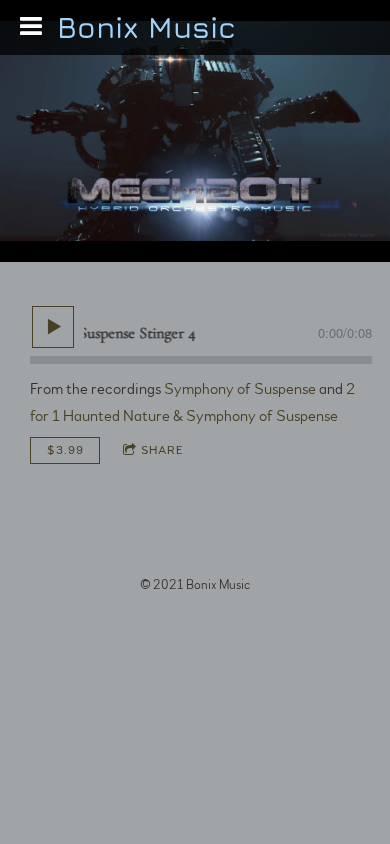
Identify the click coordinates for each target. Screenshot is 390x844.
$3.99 (65, 450)
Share (162, 450)
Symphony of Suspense (240, 389)
